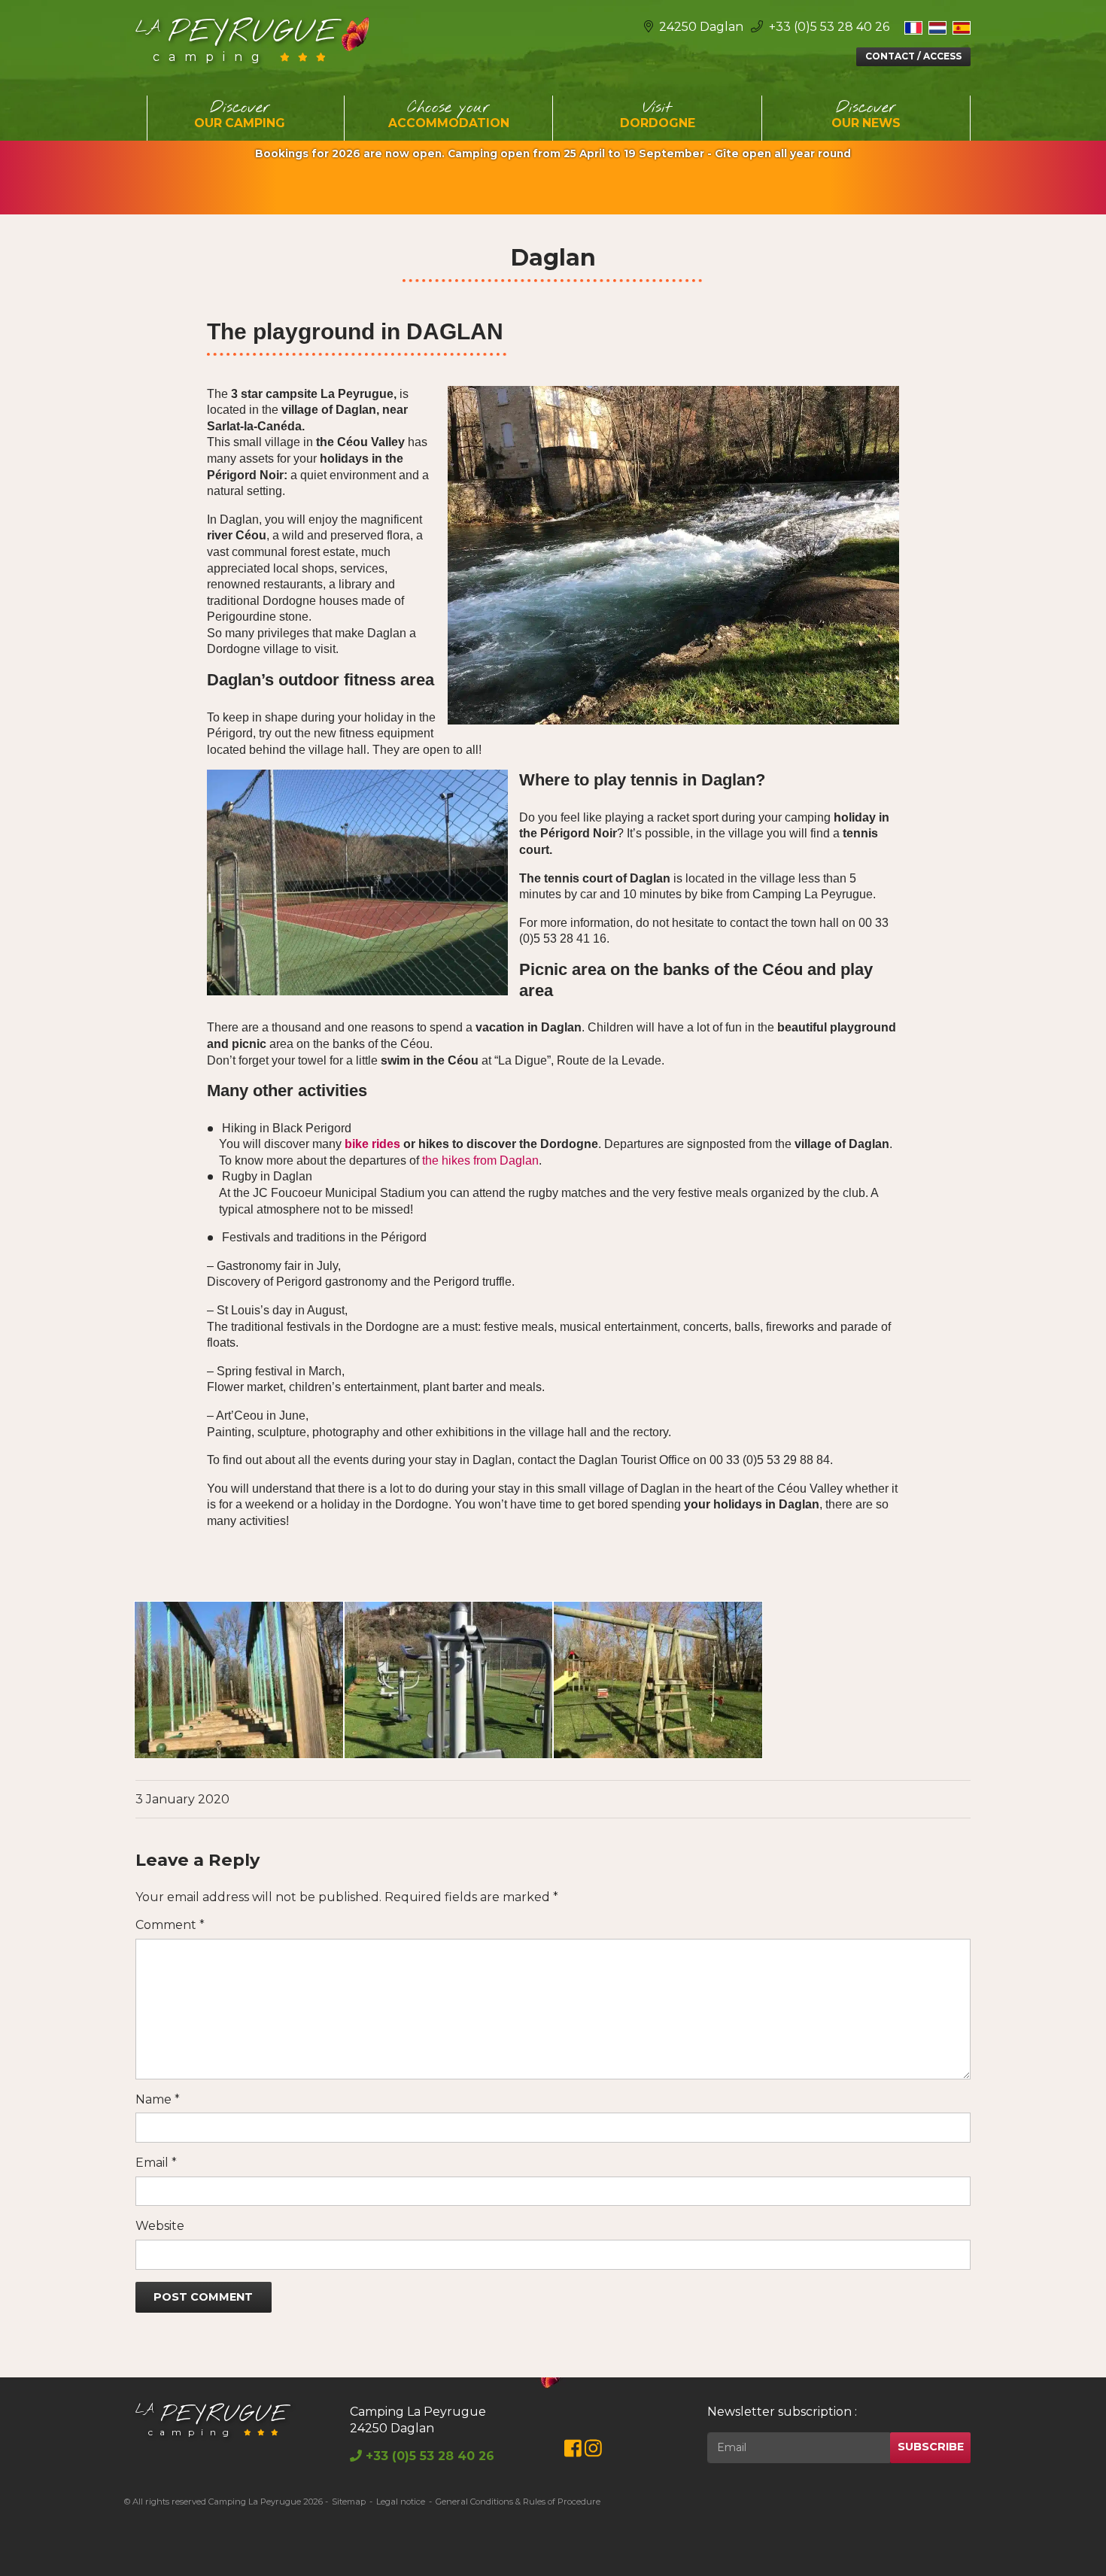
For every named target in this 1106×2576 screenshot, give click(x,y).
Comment (170, 1925)
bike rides (372, 1144)
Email (156, 2163)
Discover (240, 114)
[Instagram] (593, 2451)
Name (158, 2099)
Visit (658, 114)
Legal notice (401, 2502)
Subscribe (931, 2447)
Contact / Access (913, 56)
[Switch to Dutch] (937, 27)
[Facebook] (573, 2451)
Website (160, 2226)
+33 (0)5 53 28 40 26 (828, 27)
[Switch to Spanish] (962, 27)
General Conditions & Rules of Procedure (518, 2502)
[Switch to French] (913, 27)
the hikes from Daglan (480, 1160)
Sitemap (349, 2502)
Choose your (449, 114)
